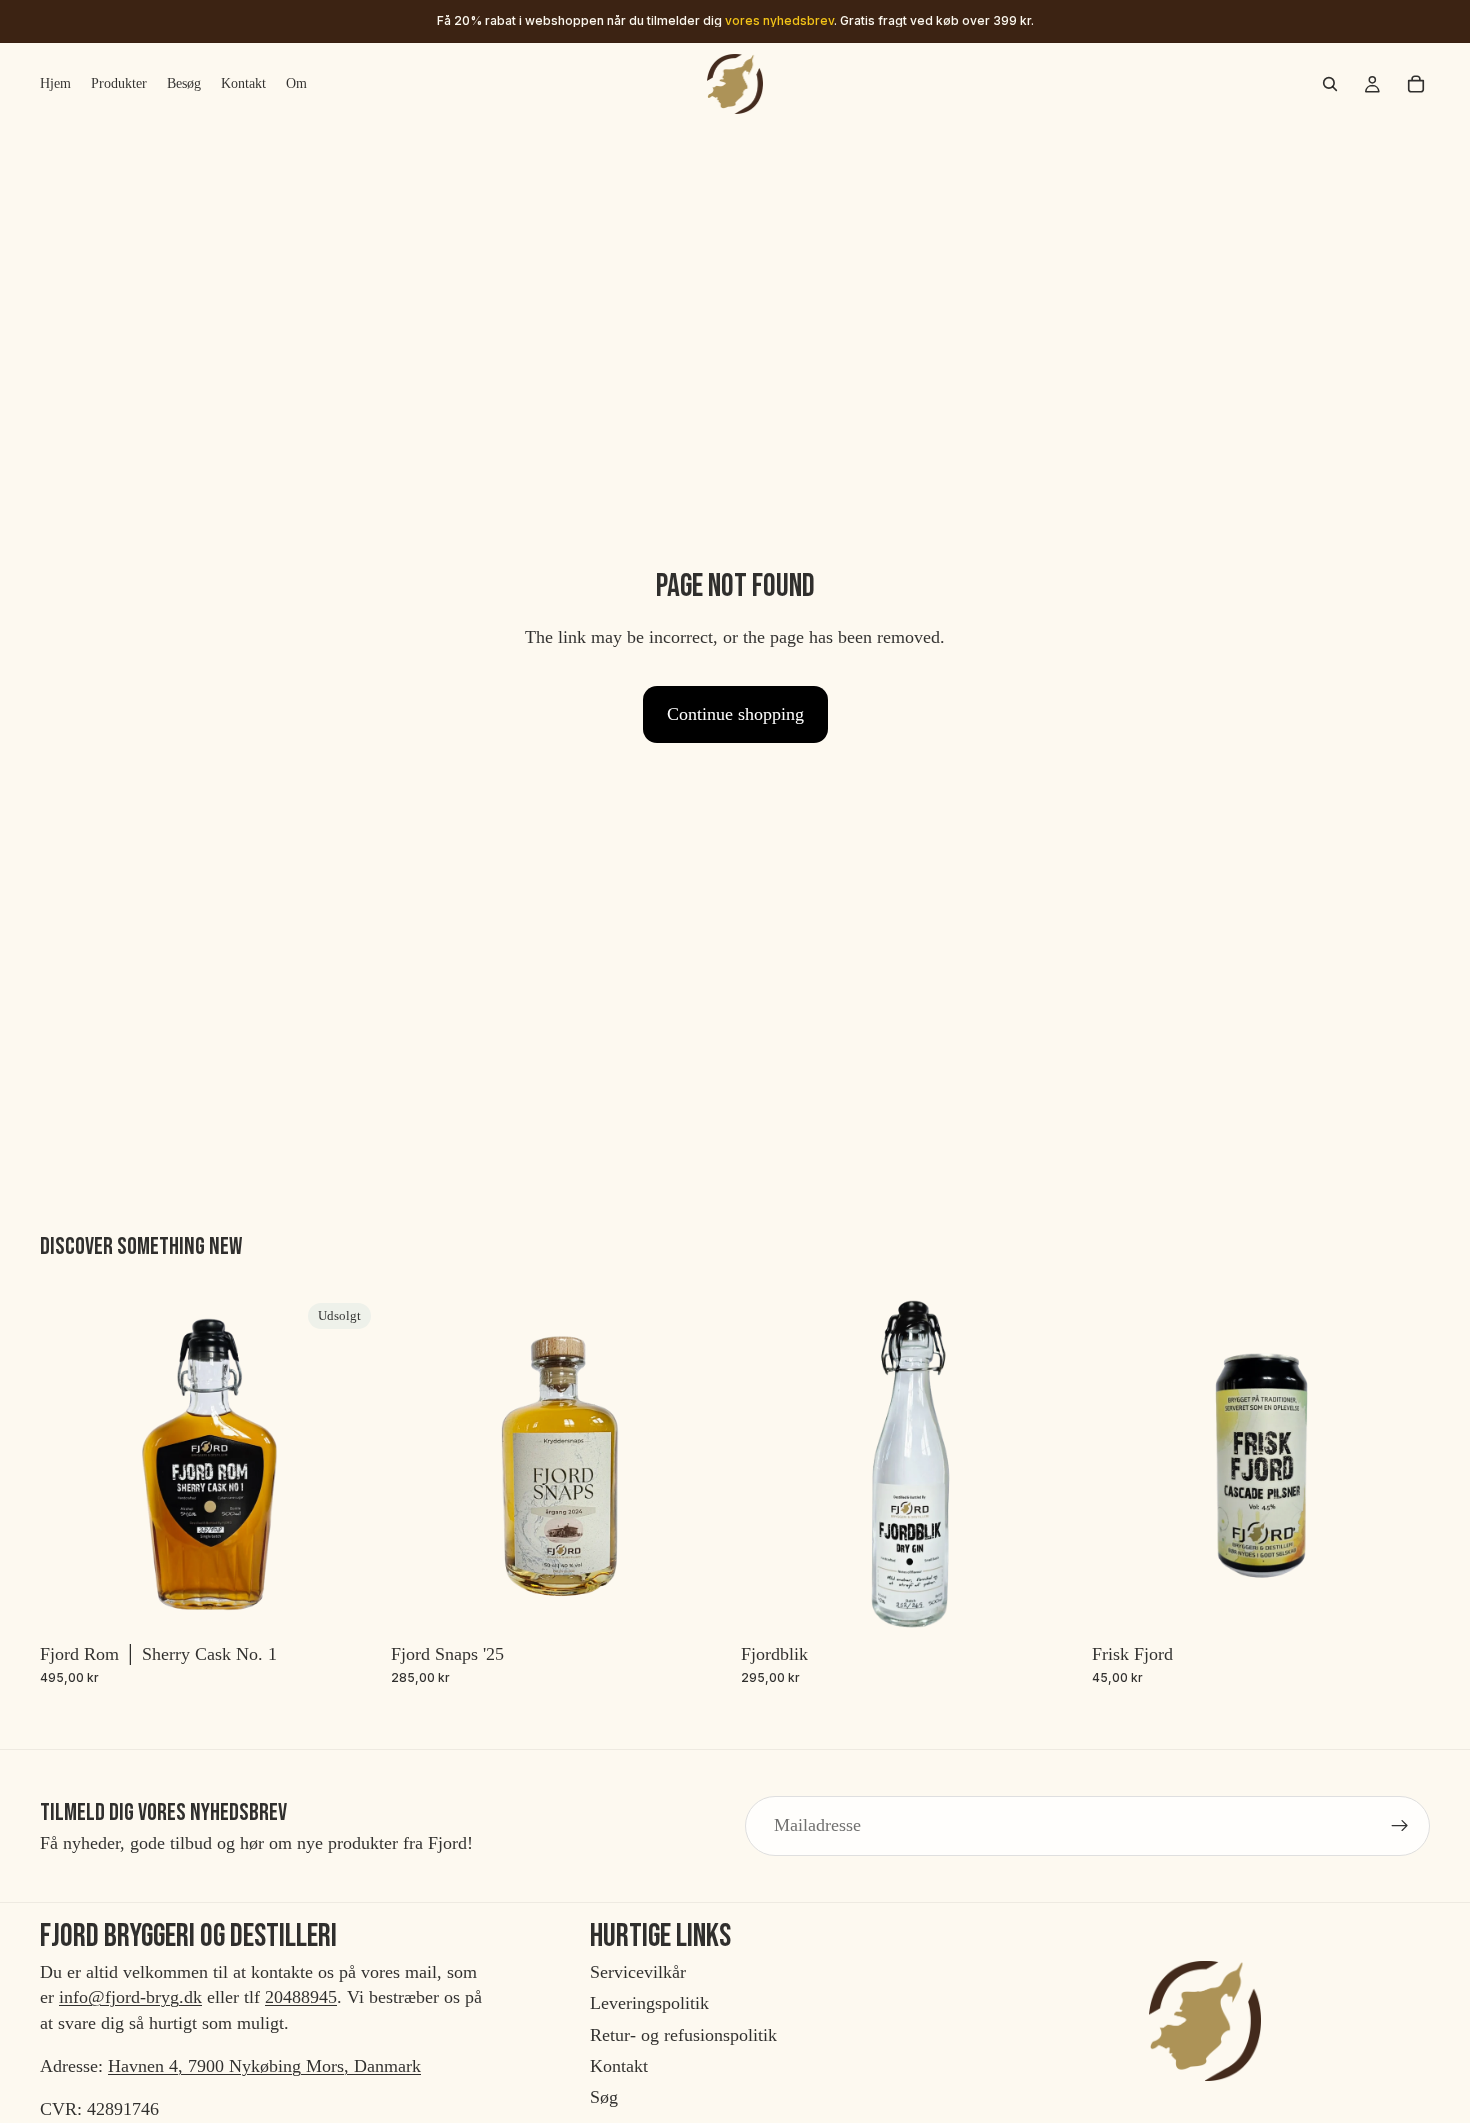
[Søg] (1330, 84)
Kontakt (619, 2066)
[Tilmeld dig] (1400, 1826)
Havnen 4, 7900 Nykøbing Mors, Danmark (264, 2066)
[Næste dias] (1400, 1464)
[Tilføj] (698, 1603)
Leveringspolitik (649, 2004)
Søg (604, 2097)
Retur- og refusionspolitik (683, 2035)
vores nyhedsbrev (779, 20)
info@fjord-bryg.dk (130, 1998)
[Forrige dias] (1122, 1464)
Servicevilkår (638, 1973)
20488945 (301, 1998)
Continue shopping (735, 714)
